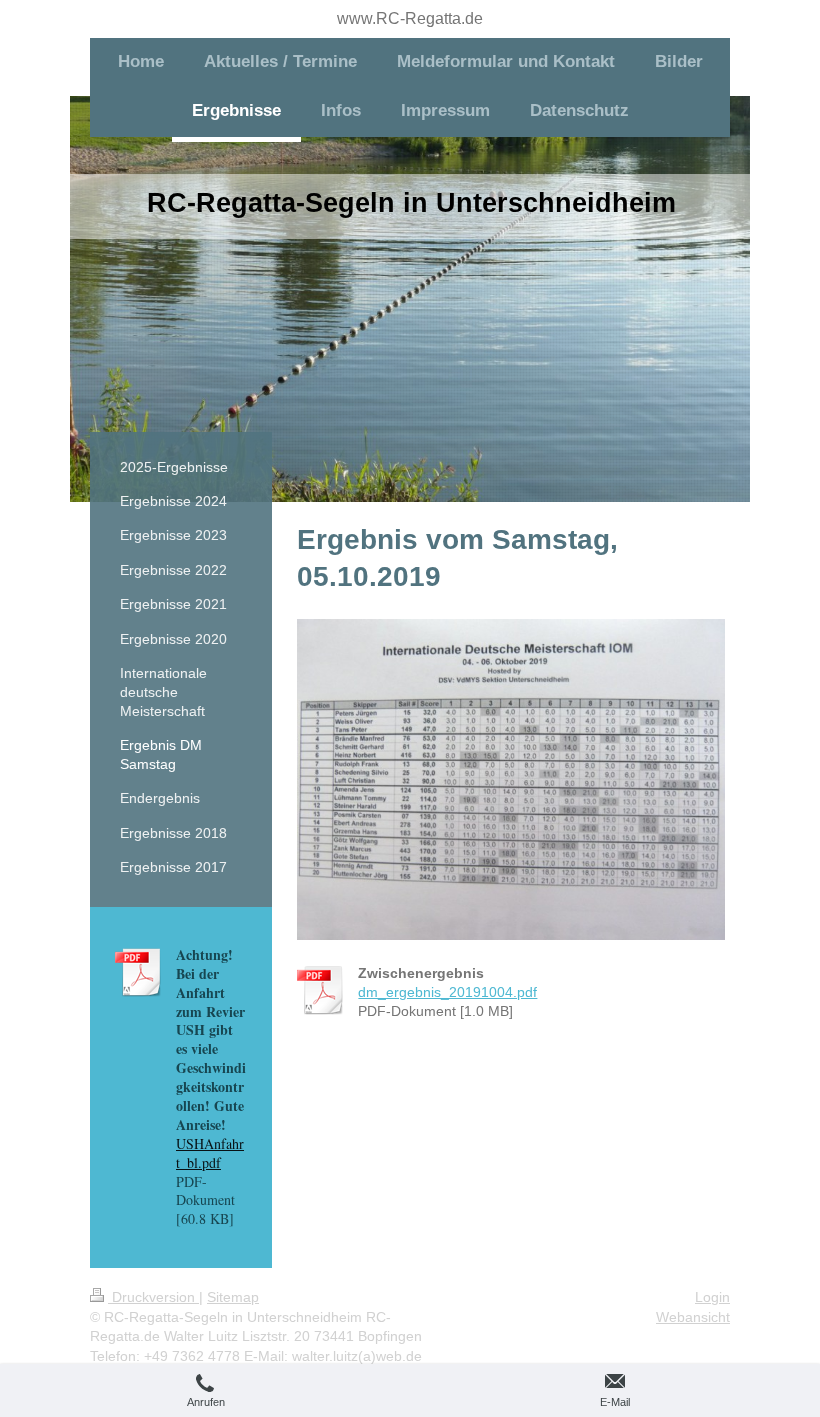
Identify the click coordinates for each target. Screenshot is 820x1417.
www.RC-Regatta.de (410, 18)
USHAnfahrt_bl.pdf (210, 1153)
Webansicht (693, 1317)
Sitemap (233, 1297)
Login (712, 1297)
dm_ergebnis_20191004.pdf (447, 992)
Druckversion (153, 1297)
